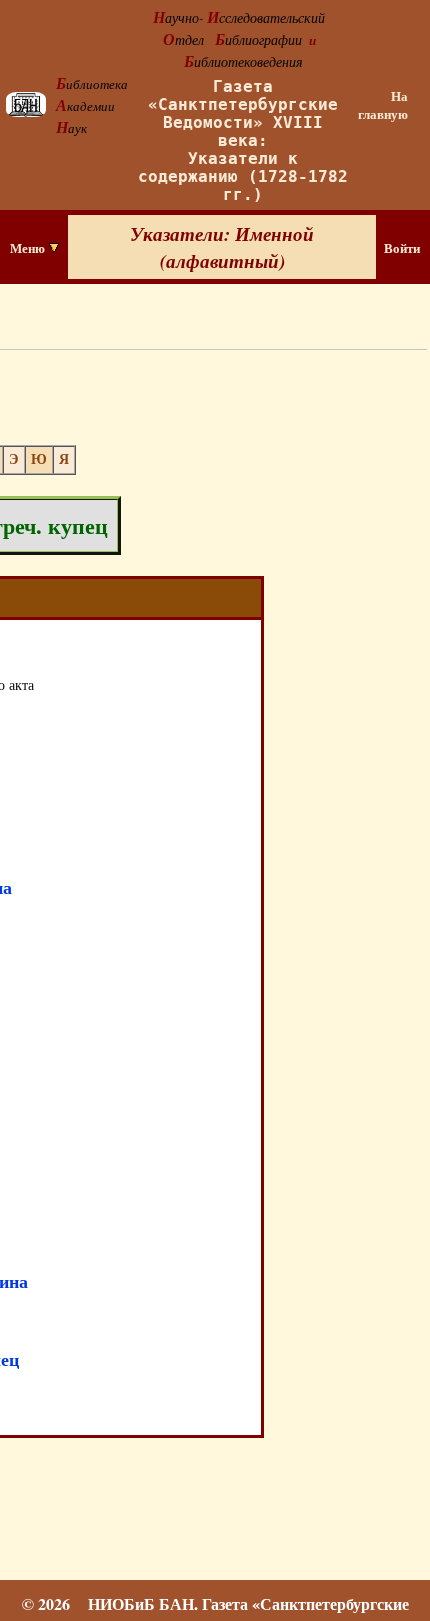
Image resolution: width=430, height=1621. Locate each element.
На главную (383, 105)
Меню (29, 248)
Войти (402, 248)
